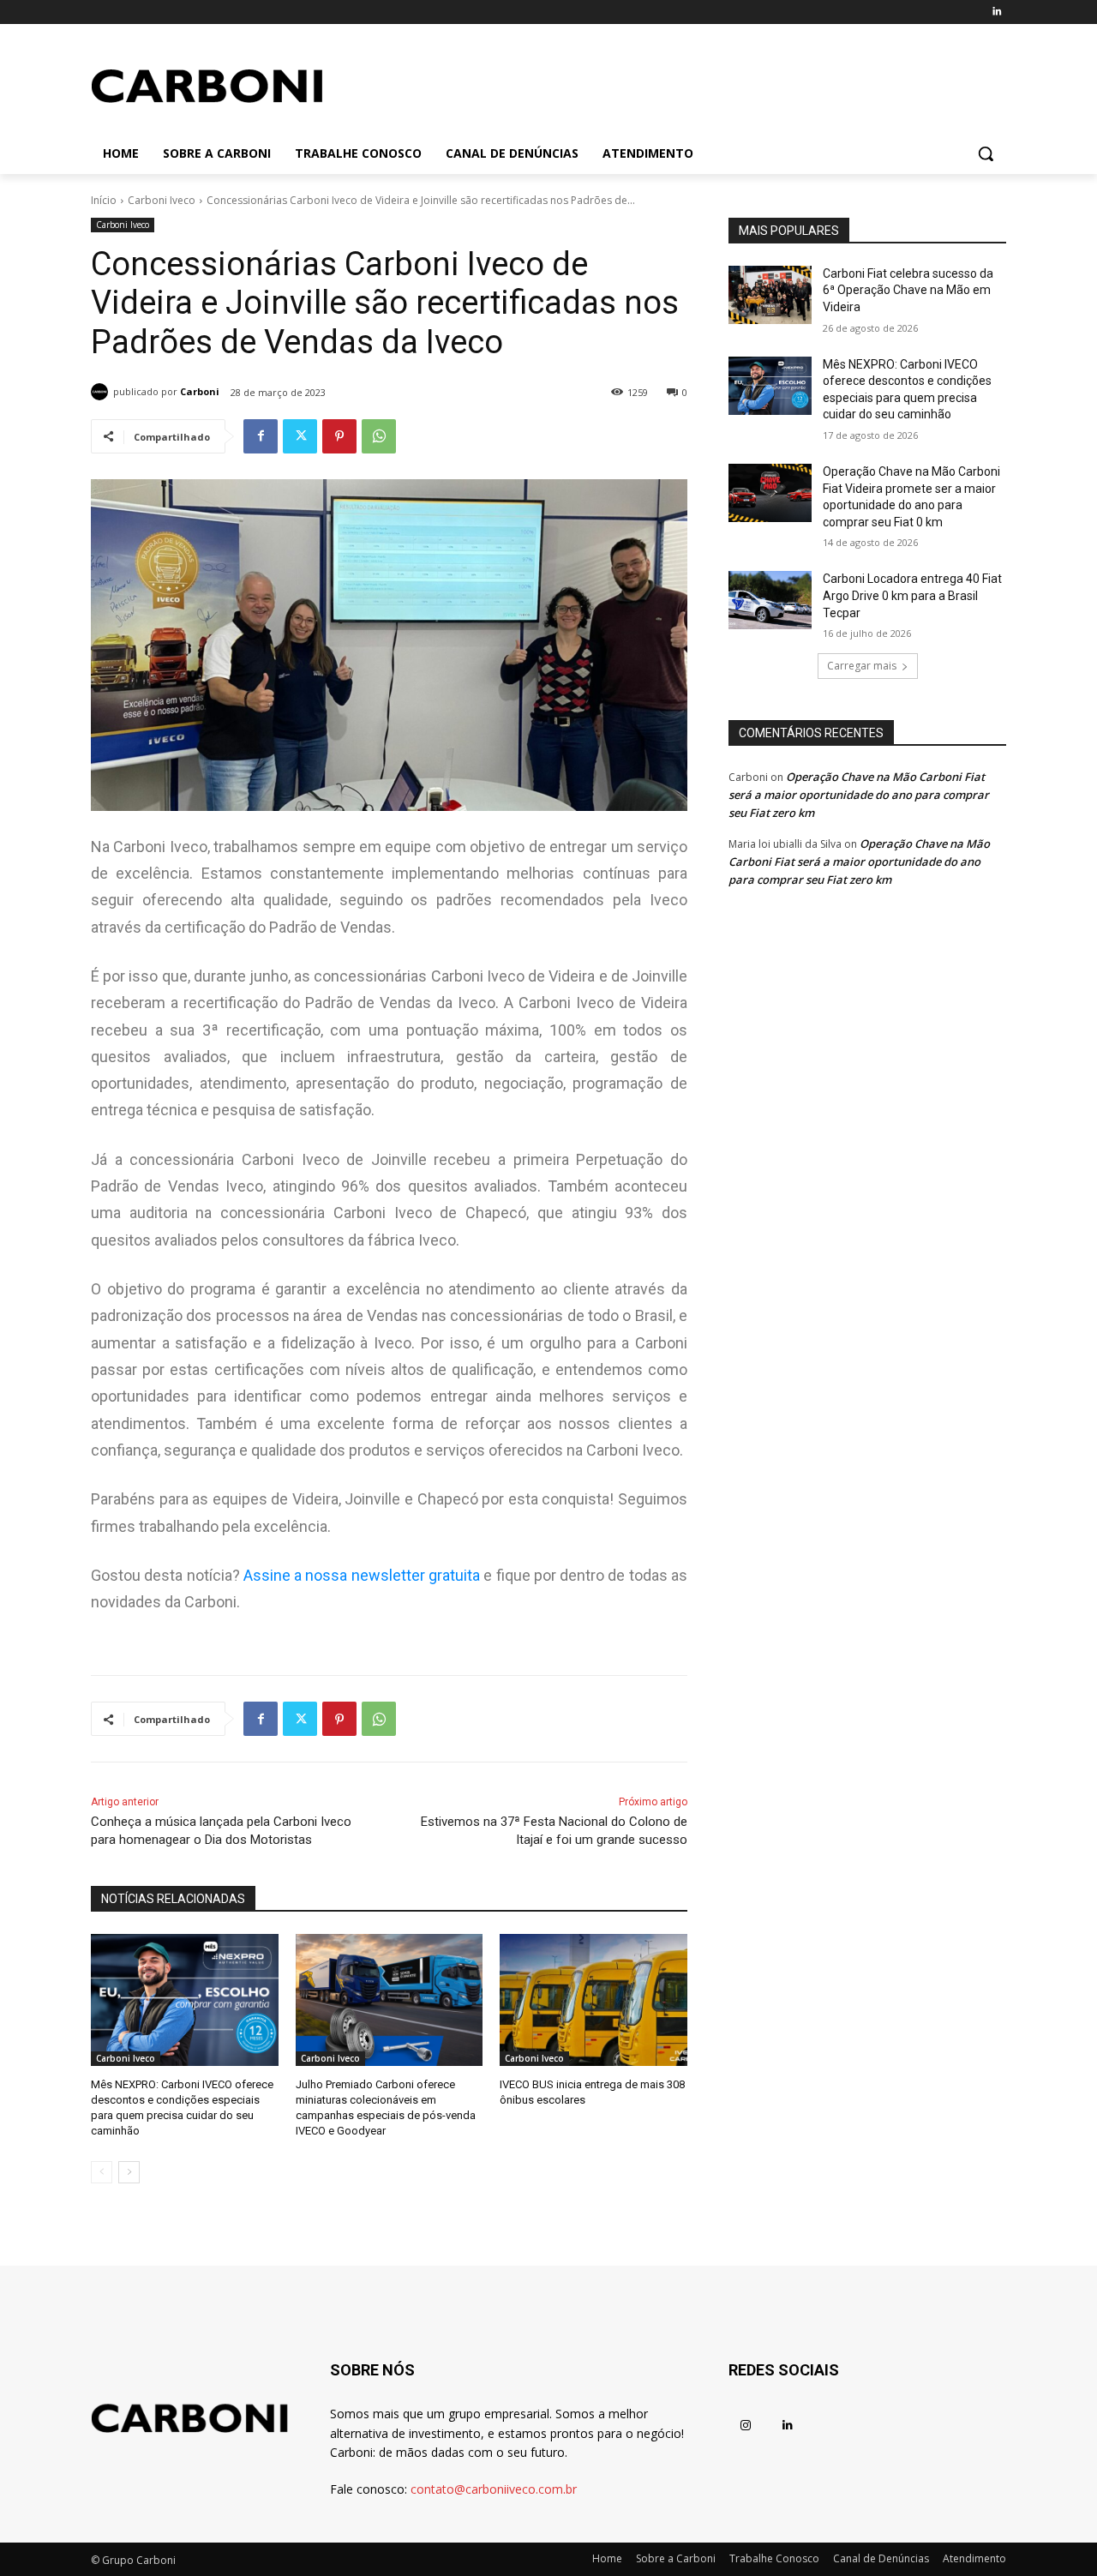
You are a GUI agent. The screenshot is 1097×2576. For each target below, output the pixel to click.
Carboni (200, 391)
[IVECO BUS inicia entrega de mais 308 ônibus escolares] (593, 2000)
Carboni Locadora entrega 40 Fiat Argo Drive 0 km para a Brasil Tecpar (912, 595)
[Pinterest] (339, 436)
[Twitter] (300, 436)
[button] (986, 153)
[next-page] (129, 2172)
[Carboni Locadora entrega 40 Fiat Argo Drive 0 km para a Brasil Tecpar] (770, 600)
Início (104, 200)
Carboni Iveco (162, 200)
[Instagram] (745, 2426)
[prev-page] (102, 2172)
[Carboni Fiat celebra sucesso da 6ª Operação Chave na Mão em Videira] (770, 295)
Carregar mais (862, 666)
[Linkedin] (996, 12)
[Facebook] (261, 436)
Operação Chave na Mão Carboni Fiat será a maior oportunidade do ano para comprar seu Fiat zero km (859, 795)
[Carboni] (102, 392)
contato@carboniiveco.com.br (494, 2489)
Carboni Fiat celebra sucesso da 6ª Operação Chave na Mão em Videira (908, 290)
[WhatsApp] (379, 436)
